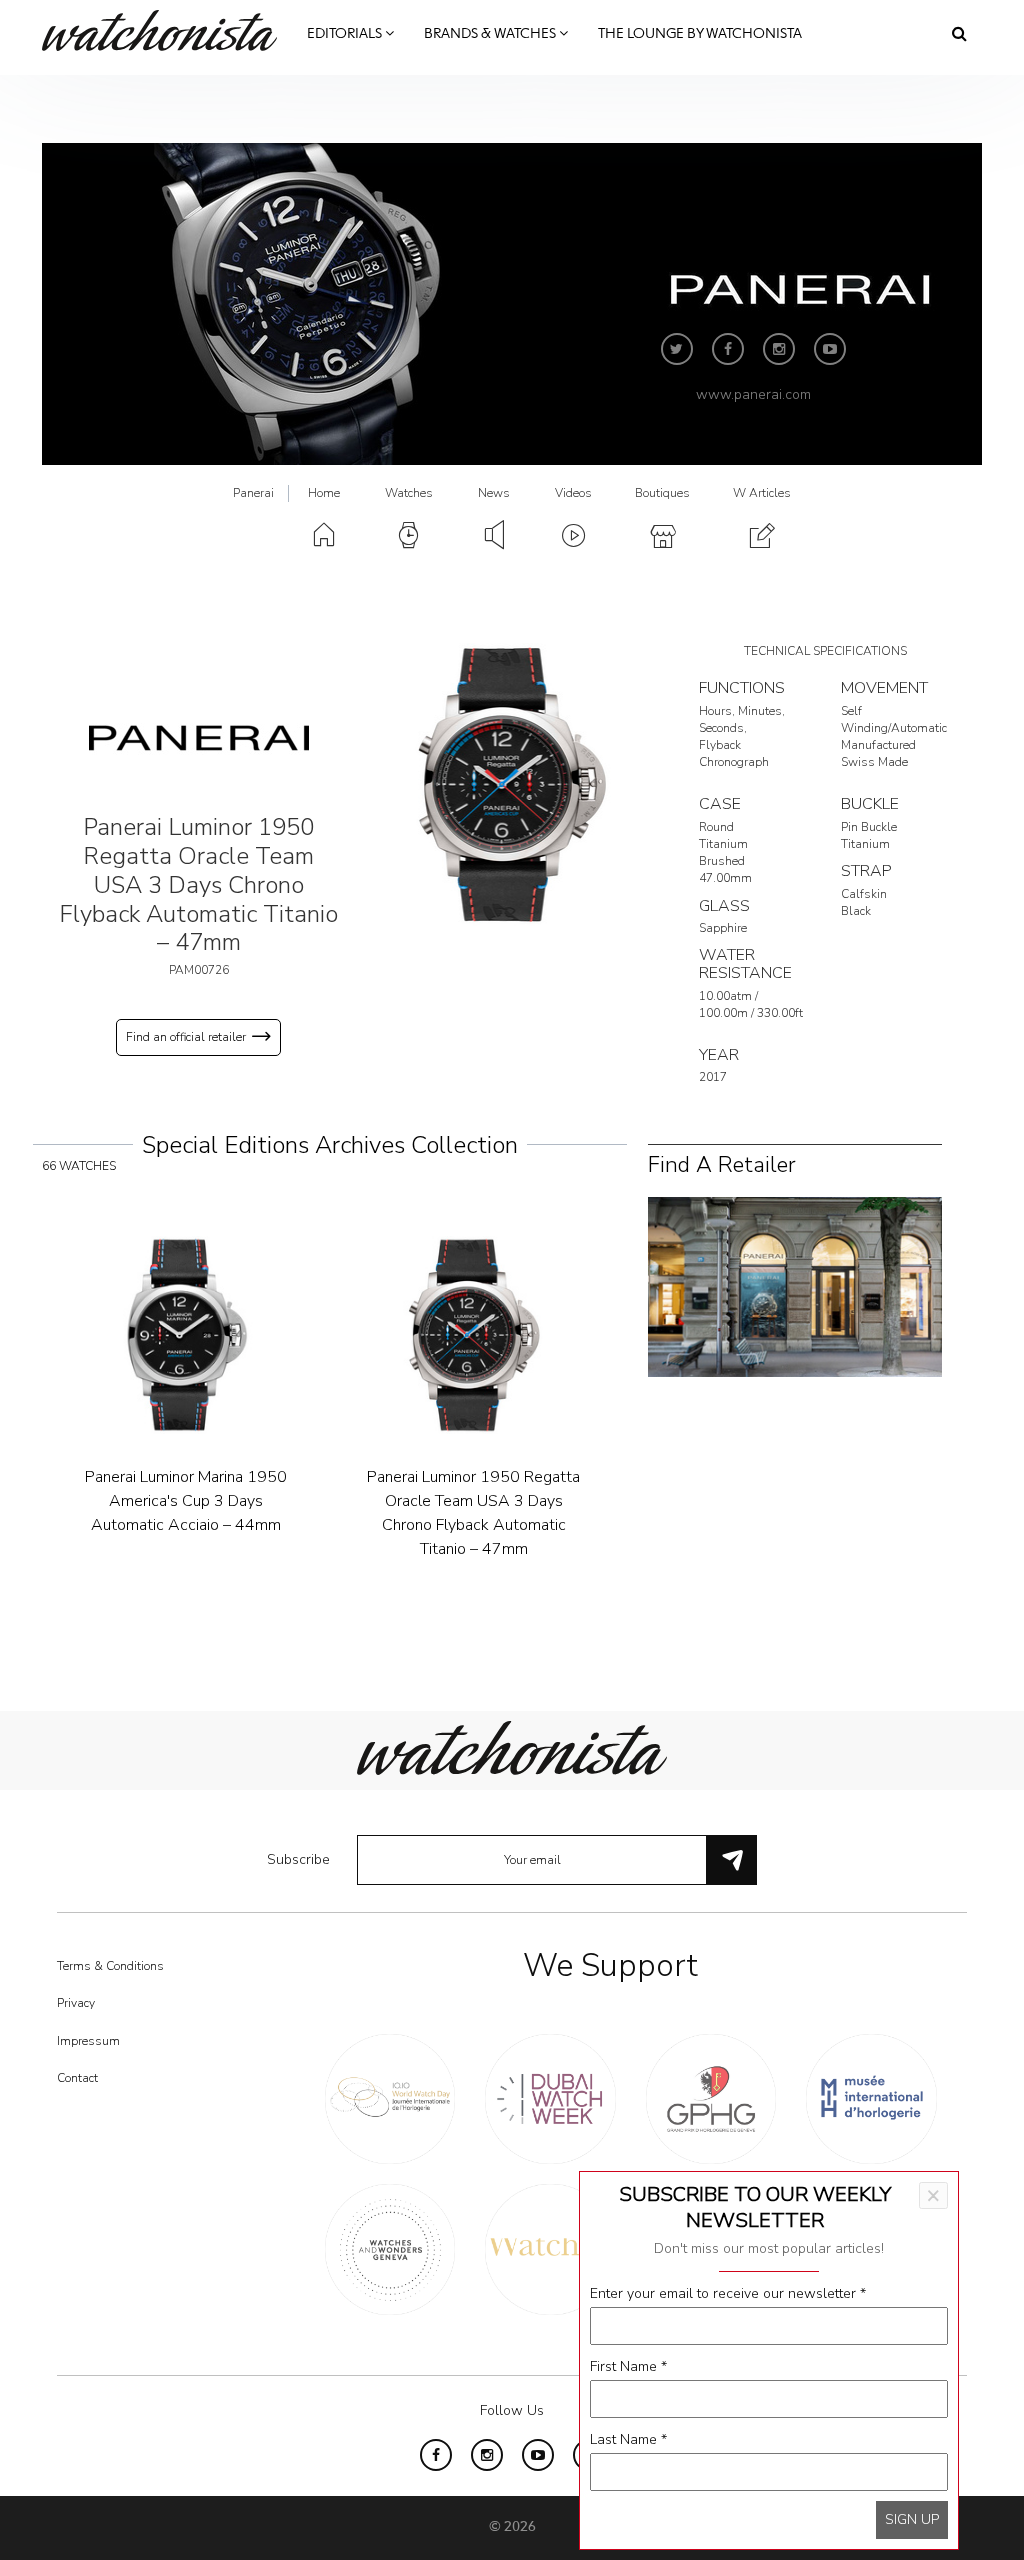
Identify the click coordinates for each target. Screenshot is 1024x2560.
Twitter (677, 349)
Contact (77, 2078)
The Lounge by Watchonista (700, 34)
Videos (573, 493)
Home (324, 493)
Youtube (830, 349)
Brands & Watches (491, 34)
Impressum (88, 2041)
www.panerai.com (753, 394)
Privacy (76, 2003)
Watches (409, 493)
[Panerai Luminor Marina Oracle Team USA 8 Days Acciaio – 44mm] (474, 1335)
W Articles (762, 493)
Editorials (346, 34)
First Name (628, 2366)
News (494, 493)
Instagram (779, 349)
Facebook (728, 349)
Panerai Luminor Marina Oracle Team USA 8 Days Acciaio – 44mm (474, 1501)
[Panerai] (199, 737)
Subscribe (298, 1859)
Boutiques (662, 493)
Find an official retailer (186, 1037)
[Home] (167, 30)
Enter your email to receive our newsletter (728, 2293)
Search (959, 33)
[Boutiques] (794, 1285)
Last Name (628, 2439)
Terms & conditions (110, 1966)
